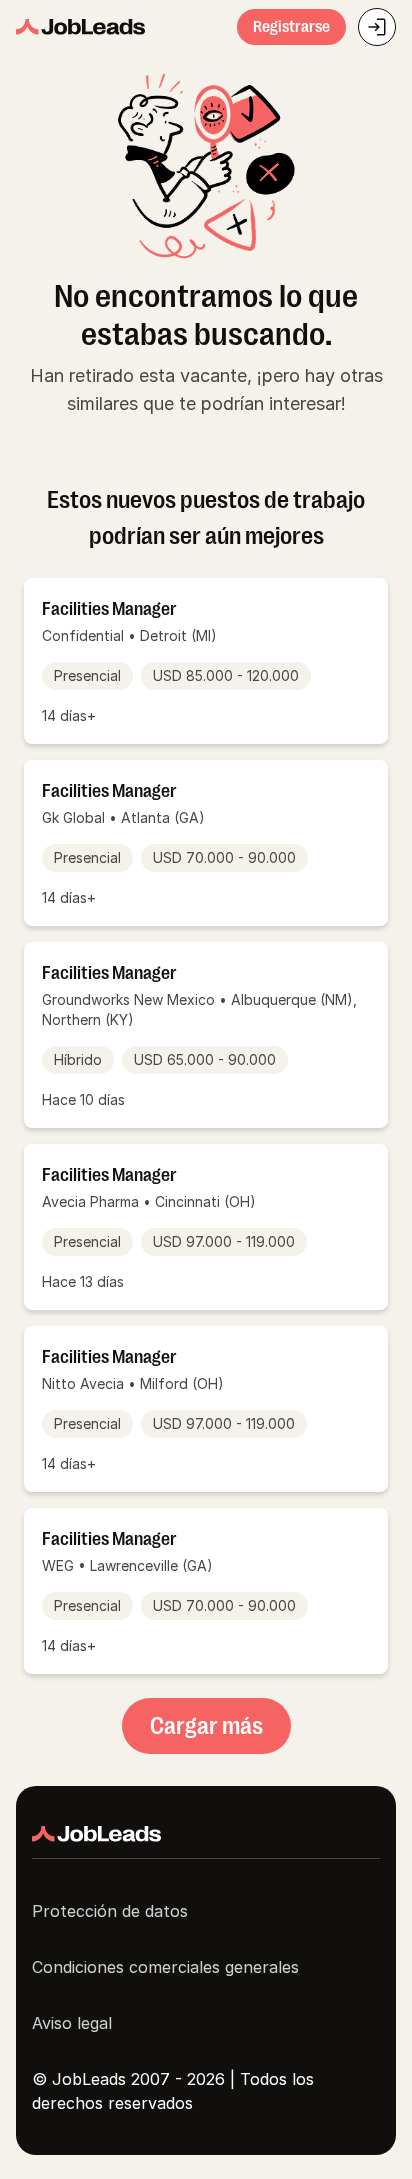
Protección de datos (110, 1911)
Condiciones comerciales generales (165, 1967)
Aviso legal (72, 2023)
